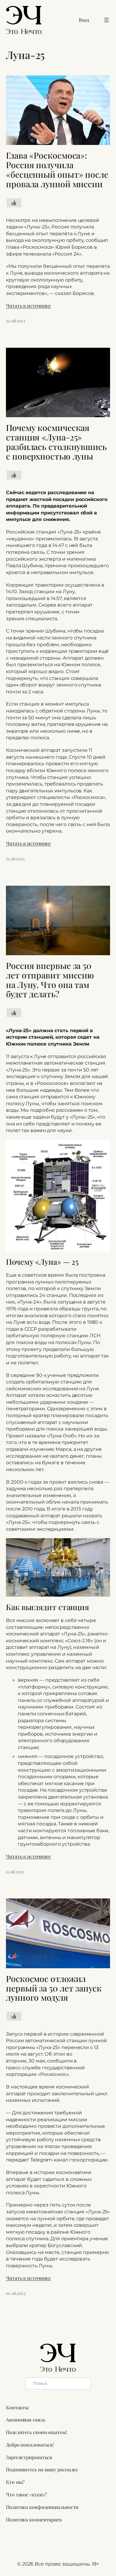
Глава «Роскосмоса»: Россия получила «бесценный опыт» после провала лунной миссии (57, 170)
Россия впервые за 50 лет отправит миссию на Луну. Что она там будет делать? (50, 980)
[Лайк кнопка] (14, 203)
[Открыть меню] (106, 20)
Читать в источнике (28, 306)
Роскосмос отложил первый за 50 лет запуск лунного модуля (54, 1988)
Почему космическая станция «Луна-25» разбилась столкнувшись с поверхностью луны (56, 442)
